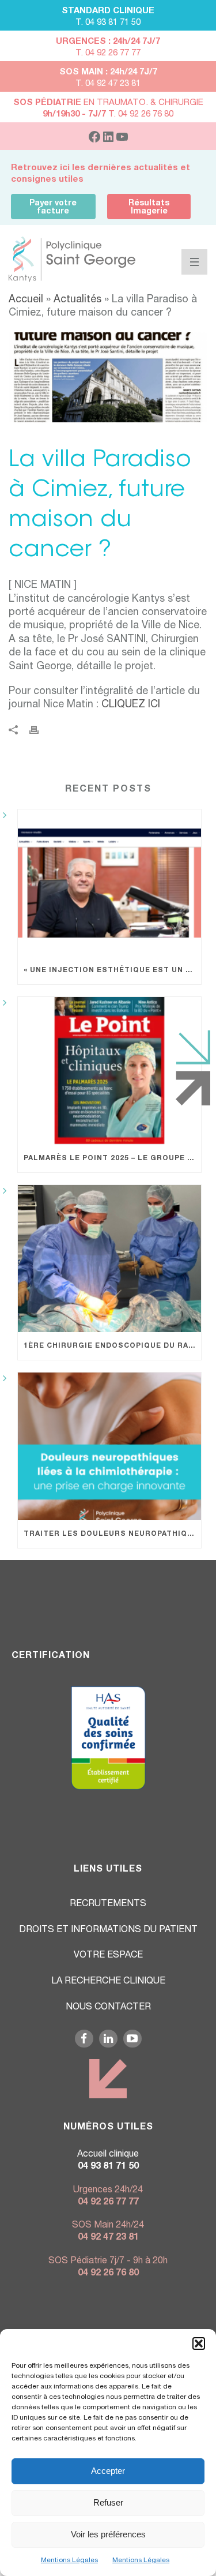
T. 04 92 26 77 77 (108, 53)
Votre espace (108, 1956)
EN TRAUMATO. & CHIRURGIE (108, 103)
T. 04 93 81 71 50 (108, 23)
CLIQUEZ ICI (131, 705)
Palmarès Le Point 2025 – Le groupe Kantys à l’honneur (112, 1158)
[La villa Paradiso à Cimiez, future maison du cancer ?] (108, 378)
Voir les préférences (108, 2534)
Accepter (108, 2471)
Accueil (26, 300)
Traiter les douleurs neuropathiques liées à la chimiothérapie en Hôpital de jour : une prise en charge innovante (112, 1534)
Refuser (108, 2502)
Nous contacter (108, 2008)
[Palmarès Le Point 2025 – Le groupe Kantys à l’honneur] (109, 1071)
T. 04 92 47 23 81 (108, 84)
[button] (199, 2343)
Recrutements (108, 1904)
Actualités (79, 300)
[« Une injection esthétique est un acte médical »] (109, 883)
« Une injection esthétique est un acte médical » (112, 970)
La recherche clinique (108, 1982)
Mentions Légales (69, 2560)
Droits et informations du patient (108, 1930)
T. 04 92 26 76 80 (108, 115)
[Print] (40, 731)
